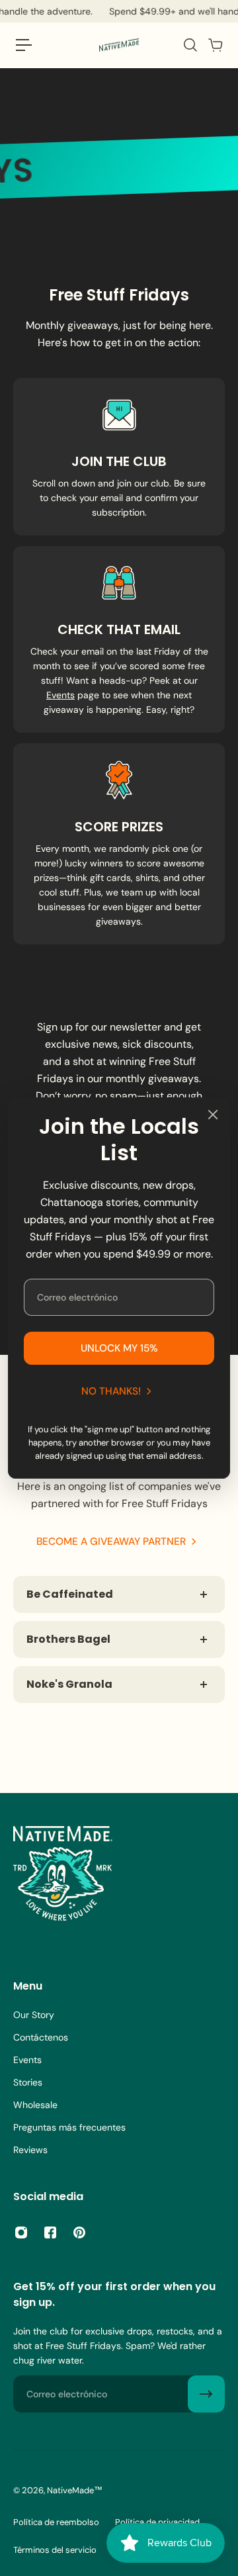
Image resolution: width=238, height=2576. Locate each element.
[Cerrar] (213, 1115)
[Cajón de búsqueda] (190, 45)
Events (60, 695)
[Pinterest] (79, 2232)
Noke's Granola (69, 1684)
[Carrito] (215, 45)
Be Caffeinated (70, 1594)
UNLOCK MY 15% (119, 1348)
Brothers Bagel (68, 1639)
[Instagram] (21, 2232)
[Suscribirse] (206, 2394)
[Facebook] (50, 2232)
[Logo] (119, 45)
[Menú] (24, 45)
